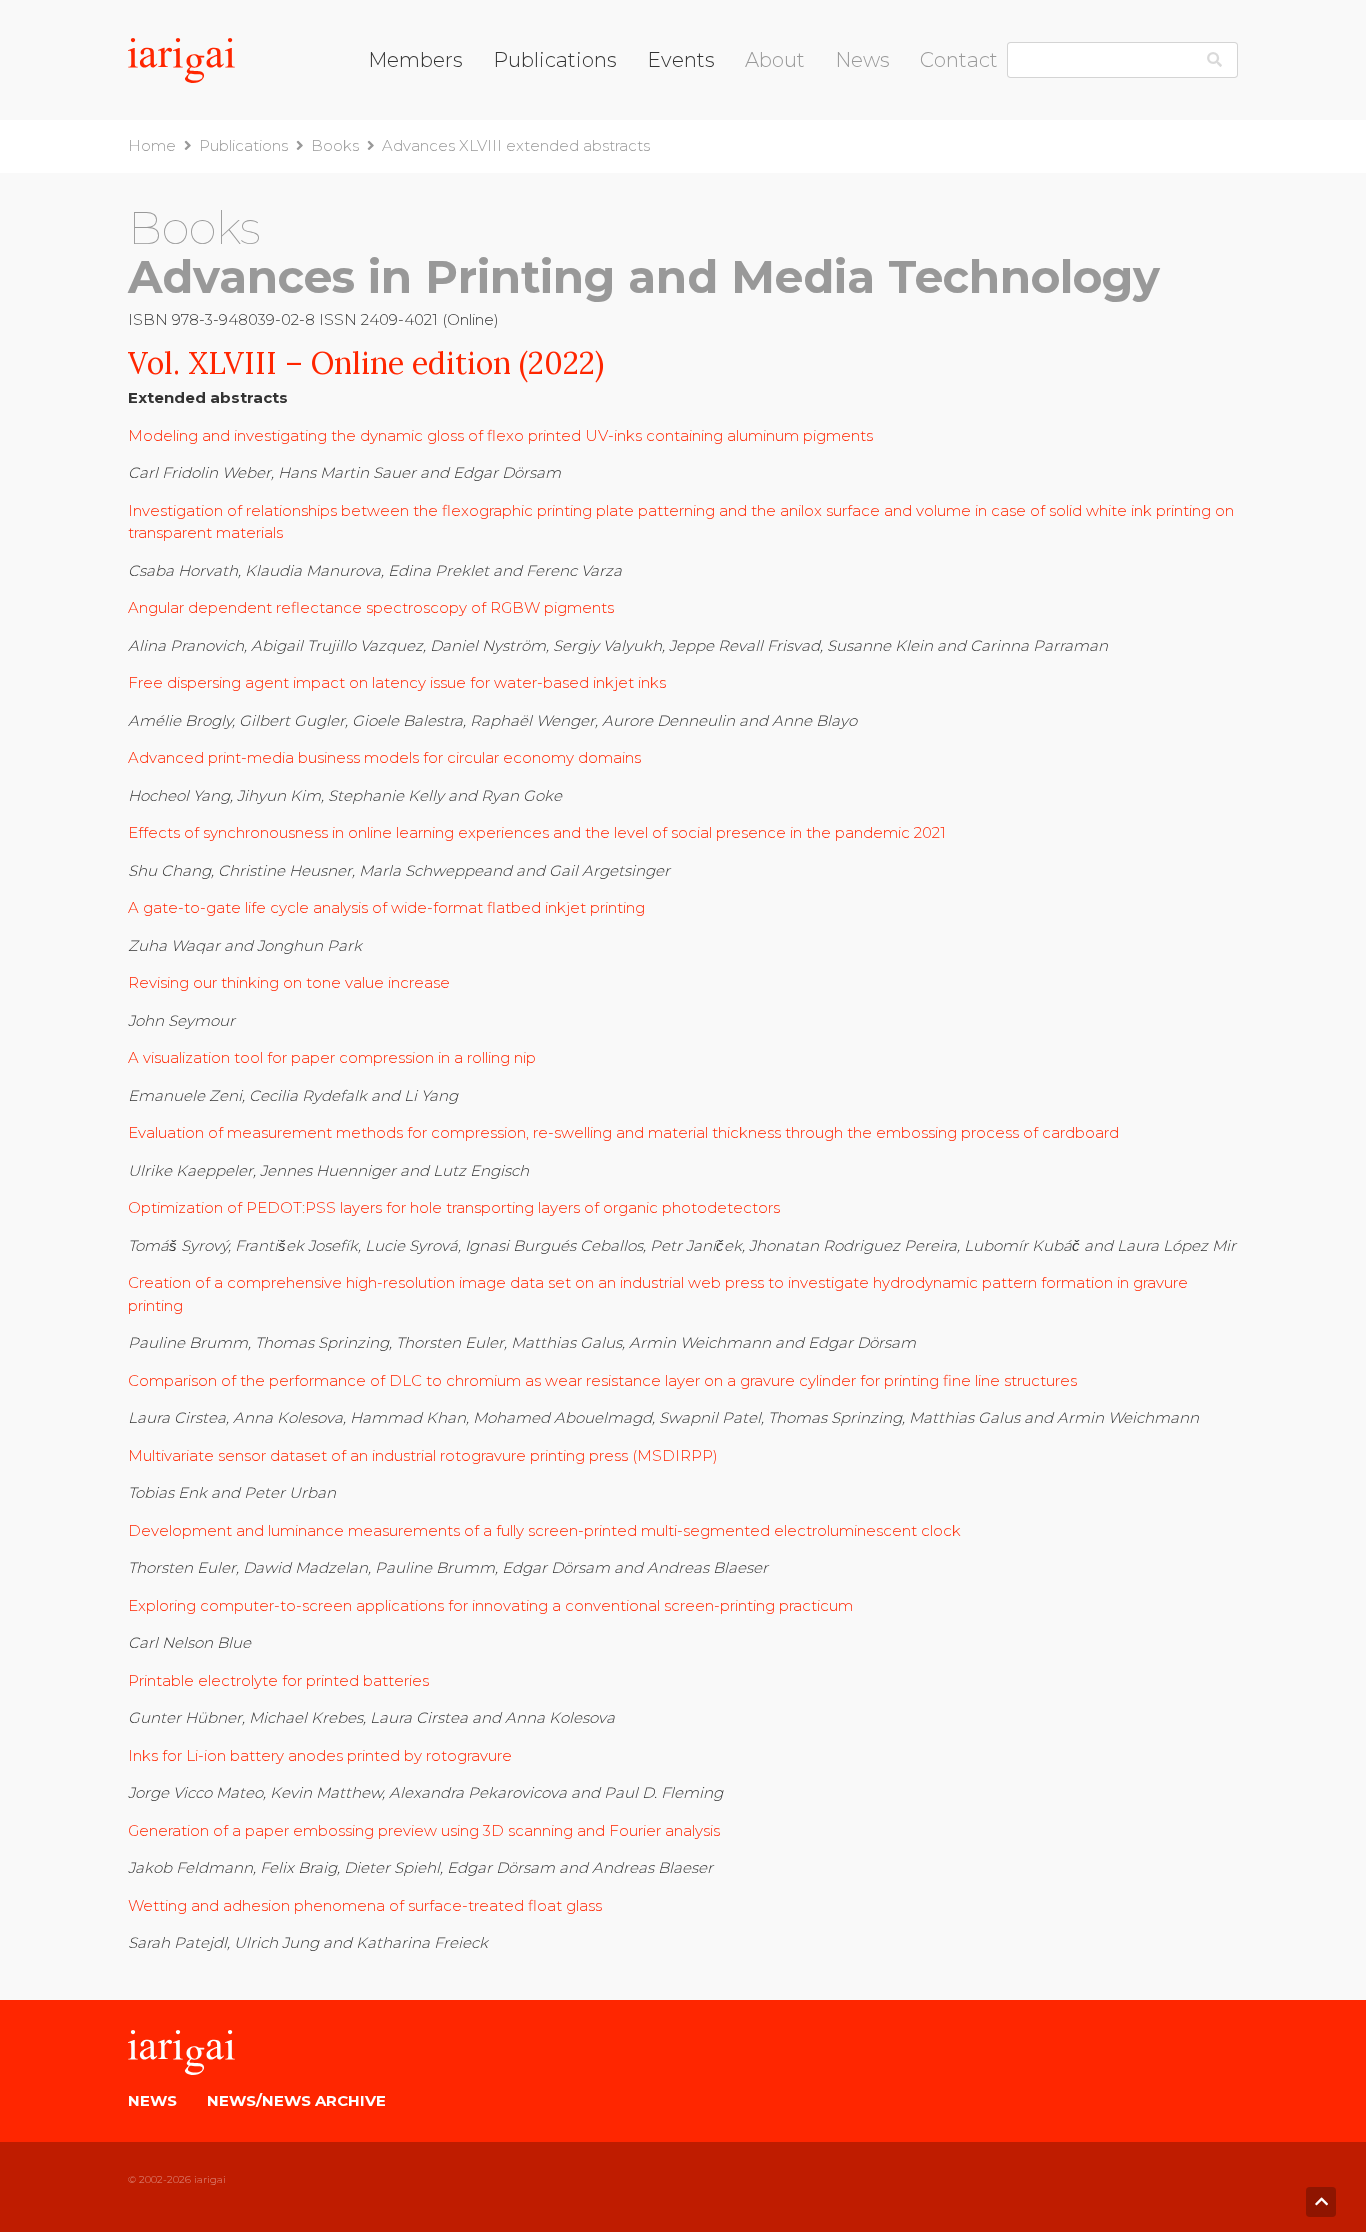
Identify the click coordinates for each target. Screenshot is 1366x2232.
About (775, 60)
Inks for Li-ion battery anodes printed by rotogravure (320, 1755)
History (771, 154)
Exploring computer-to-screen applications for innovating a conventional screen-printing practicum (490, 1605)
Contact (959, 60)
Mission (772, 129)
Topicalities (533, 154)
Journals (523, 129)
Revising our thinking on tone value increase (289, 982)
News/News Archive (296, 2100)
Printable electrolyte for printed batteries (278, 1680)
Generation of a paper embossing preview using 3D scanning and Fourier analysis (424, 1830)
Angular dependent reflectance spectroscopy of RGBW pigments (373, 607)
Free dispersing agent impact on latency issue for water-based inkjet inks (397, 682)
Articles (772, 180)
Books (517, 104)
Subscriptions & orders (574, 180)
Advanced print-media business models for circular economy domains (384, 757)
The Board (784, 104)
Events (681, 60)
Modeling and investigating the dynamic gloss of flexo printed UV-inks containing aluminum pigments (500, 435)
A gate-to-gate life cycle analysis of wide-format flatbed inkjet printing (386, 907)
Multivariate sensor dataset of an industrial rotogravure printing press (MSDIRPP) (423, 1455)
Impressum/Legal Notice (1012, 105)
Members (415, 60)
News (862, 60)
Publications (555, 60)
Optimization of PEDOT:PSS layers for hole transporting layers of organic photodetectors (454, 1207)
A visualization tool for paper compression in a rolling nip (332, 1057)
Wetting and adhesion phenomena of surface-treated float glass (365, 1905)
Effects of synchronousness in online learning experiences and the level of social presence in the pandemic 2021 (537, 832)
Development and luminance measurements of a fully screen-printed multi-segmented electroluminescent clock (544, 1530)
